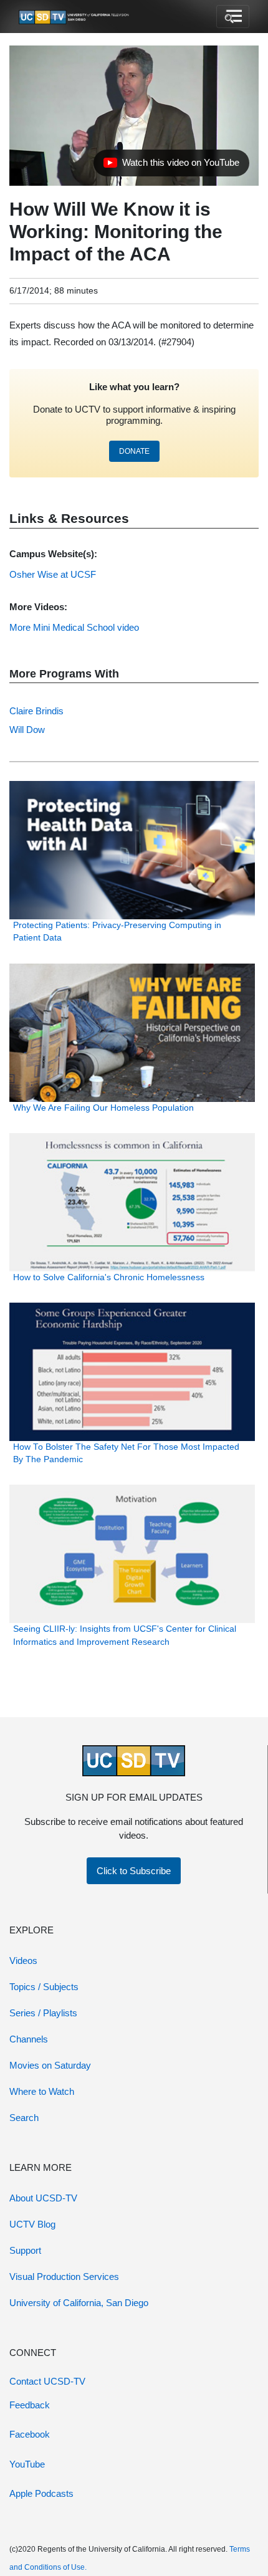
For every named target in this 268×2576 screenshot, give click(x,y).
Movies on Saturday (50, 2065)
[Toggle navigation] (233, 17)
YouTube (27, 2464)
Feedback (30, 2405)
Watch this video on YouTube (171, 166)
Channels (29, 2039)
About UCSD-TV (43, 2198)
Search (24, 2118)
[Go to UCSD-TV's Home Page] (75, 17)
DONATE (134, 451)
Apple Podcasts (41, 2493)
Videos (23, 1961)
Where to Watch (42, 2091)
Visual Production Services (64, 2277)
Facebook (30, 2434)
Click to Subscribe (134, 1871)
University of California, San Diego (79, 2303)
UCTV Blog (32, 2224)
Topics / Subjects (44, 1987)
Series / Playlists (43, 2013)
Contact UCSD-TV (47, 2381)
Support (25, 2250)
